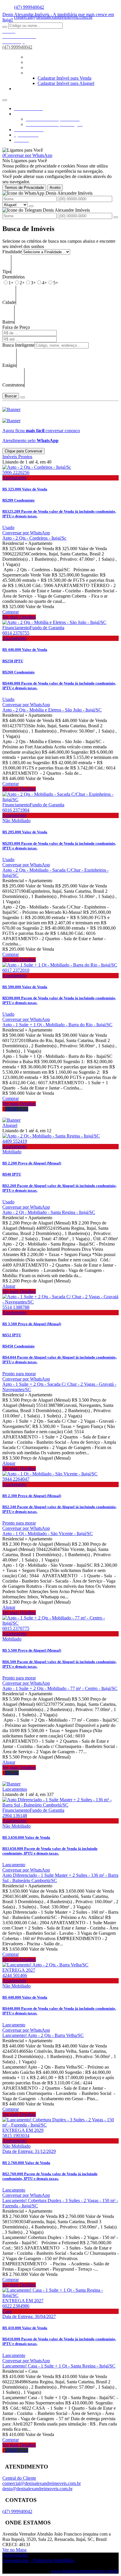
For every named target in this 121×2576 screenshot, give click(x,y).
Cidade (9, 302)
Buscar (11, 396)
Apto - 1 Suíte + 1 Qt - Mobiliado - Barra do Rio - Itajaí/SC (57, 1025)
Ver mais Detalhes (19, 617)
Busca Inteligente (18, 345)
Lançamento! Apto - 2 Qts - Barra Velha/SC (43, 2035)
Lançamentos (15, 1789)
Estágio (9, 365)
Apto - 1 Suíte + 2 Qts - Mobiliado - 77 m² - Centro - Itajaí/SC (60, 1688)
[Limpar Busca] (23, 397)
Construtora (13, 385)
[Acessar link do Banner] (11, 409)
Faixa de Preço (16, 327)
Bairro (8, 322)
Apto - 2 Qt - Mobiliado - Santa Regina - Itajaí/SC (49, 1212)
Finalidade (12, 252)
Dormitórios (14, 277)
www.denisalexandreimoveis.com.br (84, 2571)
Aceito (55, 188)
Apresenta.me (15, 2555)
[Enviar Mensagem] (116, 217)
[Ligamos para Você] (23, 150)
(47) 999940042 (29, 7)
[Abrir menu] (5, 99)
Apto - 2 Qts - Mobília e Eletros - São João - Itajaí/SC (52, 710)
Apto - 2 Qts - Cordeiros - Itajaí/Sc (34, 538)
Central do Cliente (19, 2478)
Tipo (7, 272)
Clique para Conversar (23, 451)
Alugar (9, 1286)
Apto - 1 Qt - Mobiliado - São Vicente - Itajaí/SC (48, 1534)
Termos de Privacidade (24, 188)
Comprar (11, 612)
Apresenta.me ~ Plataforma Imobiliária (38, 2560)
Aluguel (10, 1125)
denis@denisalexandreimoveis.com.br (37, 2489)
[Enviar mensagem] (31, 206)
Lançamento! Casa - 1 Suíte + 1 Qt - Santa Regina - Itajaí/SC (59, 2366)
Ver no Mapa (14, 2550)
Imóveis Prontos (17, 457)
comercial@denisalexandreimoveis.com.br (42, 2483)
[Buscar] (5, 27)
